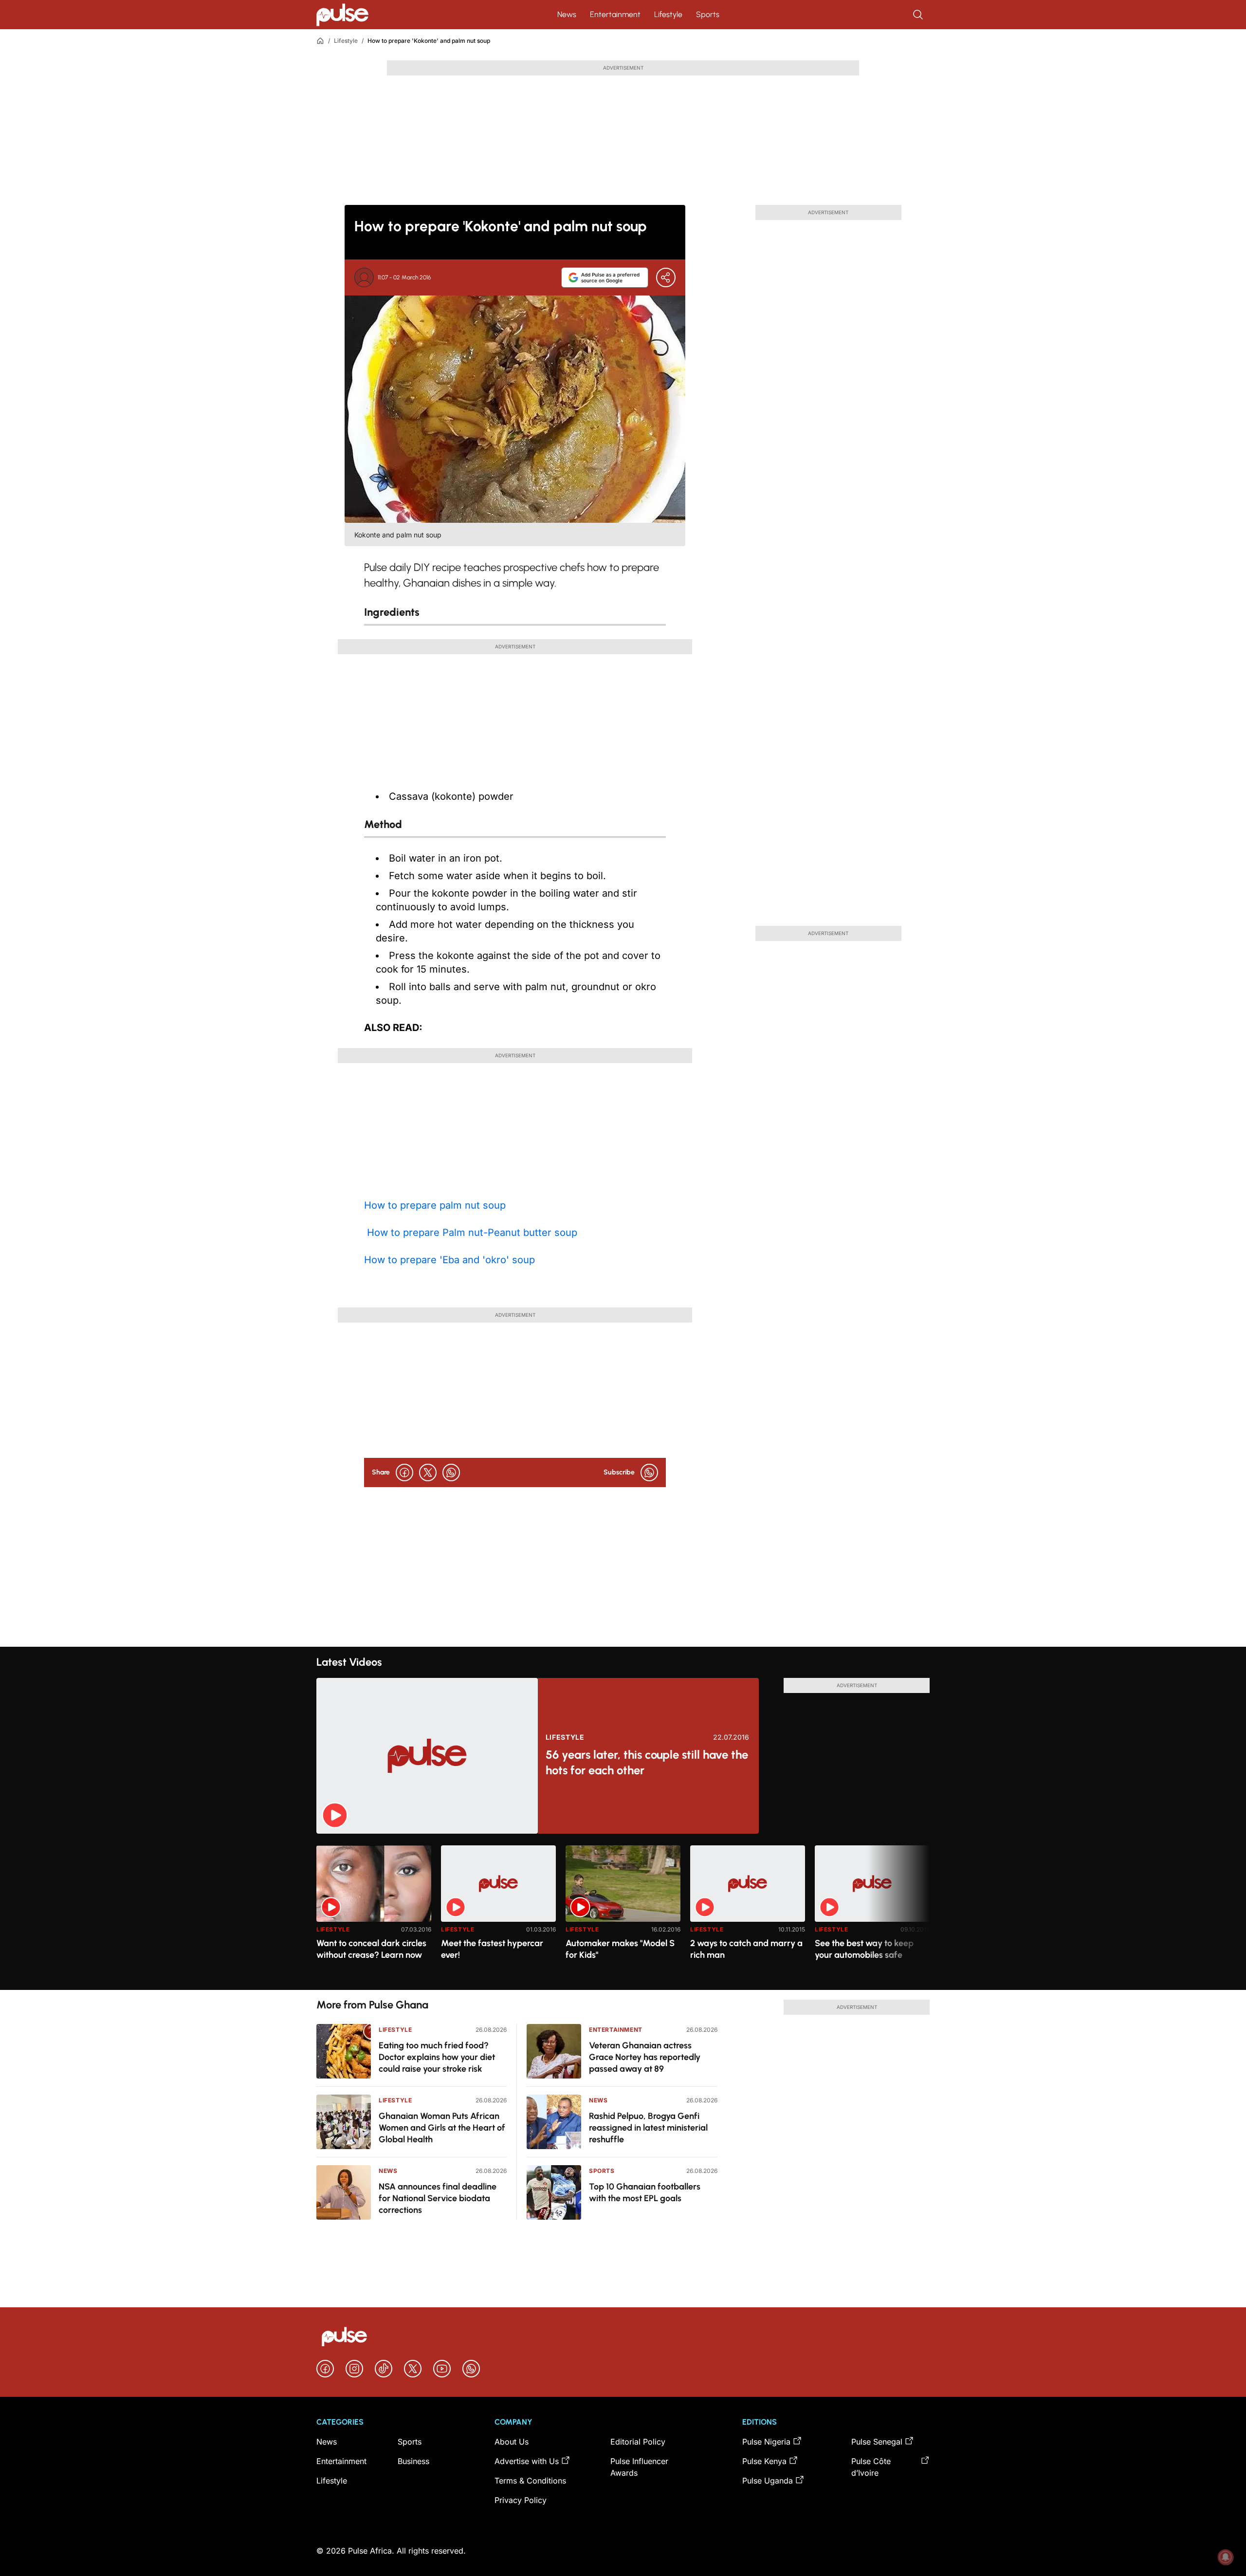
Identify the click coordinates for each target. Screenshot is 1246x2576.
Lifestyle (668, 14)
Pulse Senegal (877, 2442)
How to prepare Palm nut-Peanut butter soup (471, 1233)
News (567, 14)
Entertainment (615, 14)
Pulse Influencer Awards (639, 2467)
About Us (512, 2442)
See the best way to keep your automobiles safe (864, 1949)
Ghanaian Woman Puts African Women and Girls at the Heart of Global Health (442, 2128)
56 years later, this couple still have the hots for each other (647, 1762)
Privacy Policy (521, 2500)
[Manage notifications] (1226, 2557)
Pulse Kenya (764, 2461)
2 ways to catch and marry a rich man (746, 1949)
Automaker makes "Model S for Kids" (620, 1949)
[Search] (919, 15)
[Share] (666, 277)
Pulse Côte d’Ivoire (871, 2467)
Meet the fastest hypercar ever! (492, 1949)
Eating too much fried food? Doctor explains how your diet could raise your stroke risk (437, 2057)
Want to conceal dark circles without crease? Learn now (371, 1949)
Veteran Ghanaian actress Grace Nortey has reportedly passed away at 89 (645, 2057)
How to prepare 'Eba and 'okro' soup (449, 1260)
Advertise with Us (527, 2461)
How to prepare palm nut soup (435, 1205)
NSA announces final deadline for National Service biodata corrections (438, 2198)
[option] (374, 1914)
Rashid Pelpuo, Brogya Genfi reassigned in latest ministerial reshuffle (648, 2128)
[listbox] (623, 1912)
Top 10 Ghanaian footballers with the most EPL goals (645, 2192)
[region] (623, 1912)
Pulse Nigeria (766, 2442)
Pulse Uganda (768, 2481)
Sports (708, 14)
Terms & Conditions (530, 2481)
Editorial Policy (638, 2442)
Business (413, 2461)
